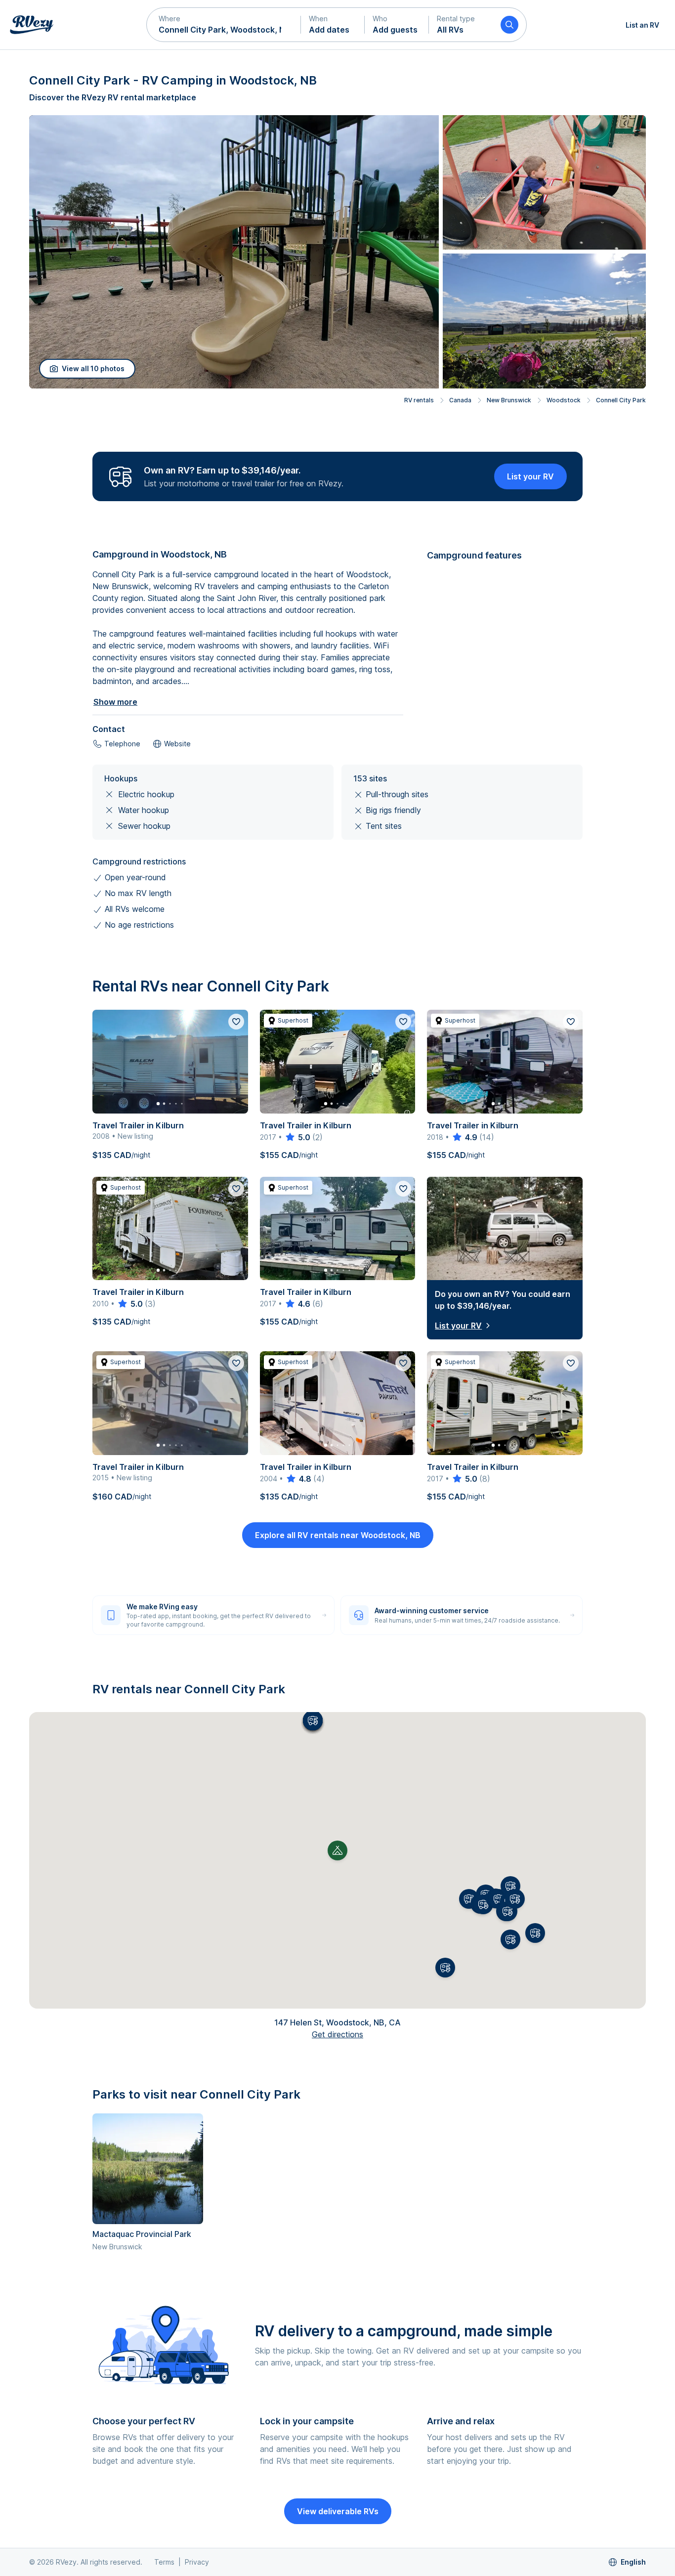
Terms (164, 2562)
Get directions (337, 2034)
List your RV (530, 476)
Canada (460, 400)
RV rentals (419, 400)
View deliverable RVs (338, 2511)
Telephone (122, 744)
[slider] (297, 1137)
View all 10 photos (93, 368)
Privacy (197, 2562)
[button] (224, 25)
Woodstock (564, 400)
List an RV (642, 25)
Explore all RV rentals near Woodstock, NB (338, 1535)
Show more (115, 702)
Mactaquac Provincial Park (142, 2234)
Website (177, 744)
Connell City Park (621, 400)
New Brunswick (509, 400)
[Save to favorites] (236, 1022)
